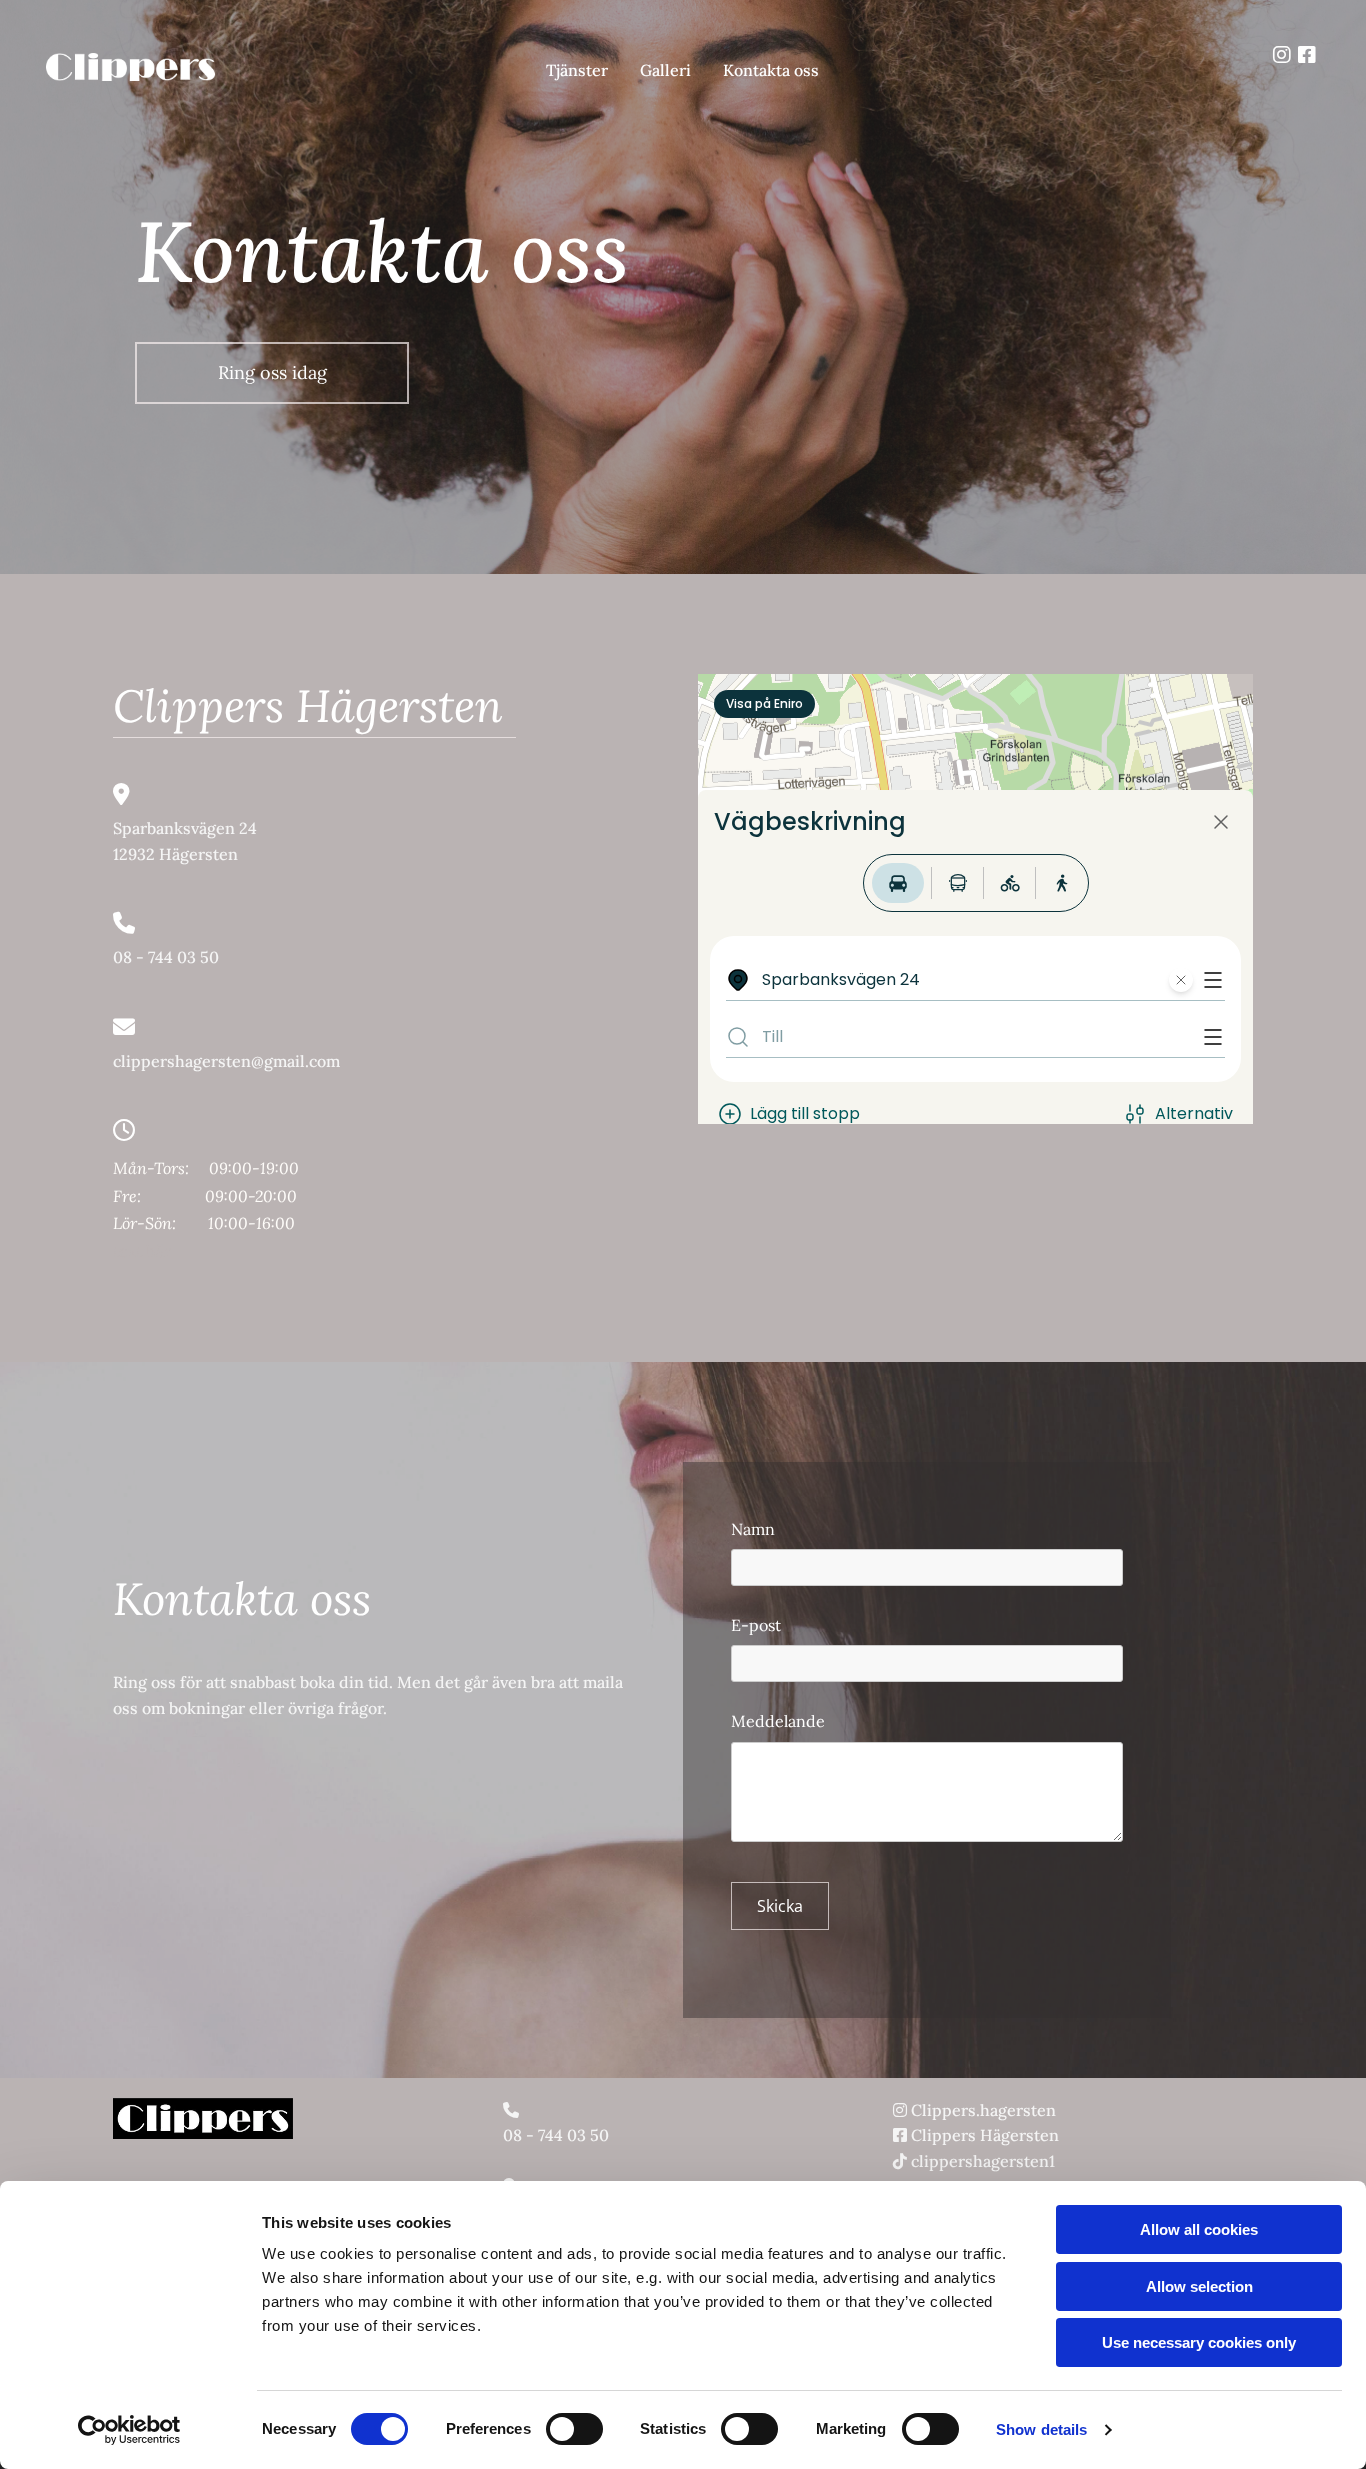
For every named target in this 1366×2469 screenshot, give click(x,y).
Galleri (665, 70)
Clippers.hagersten (983, 2110)
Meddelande (778, 1721)
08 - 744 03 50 (166, 957)
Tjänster (577, 70)
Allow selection (1199, 2286)
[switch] (574, 2429)
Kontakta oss (771, 70)
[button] (272, 373)
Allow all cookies (1199, 2229)
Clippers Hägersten (985, 2135)
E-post (756, 1625)
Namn (753, 1529)
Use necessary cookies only (1199, 2342)
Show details (1041, 2429)
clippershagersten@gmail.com (226, 1061)
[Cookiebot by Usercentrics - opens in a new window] (129, 2430)
